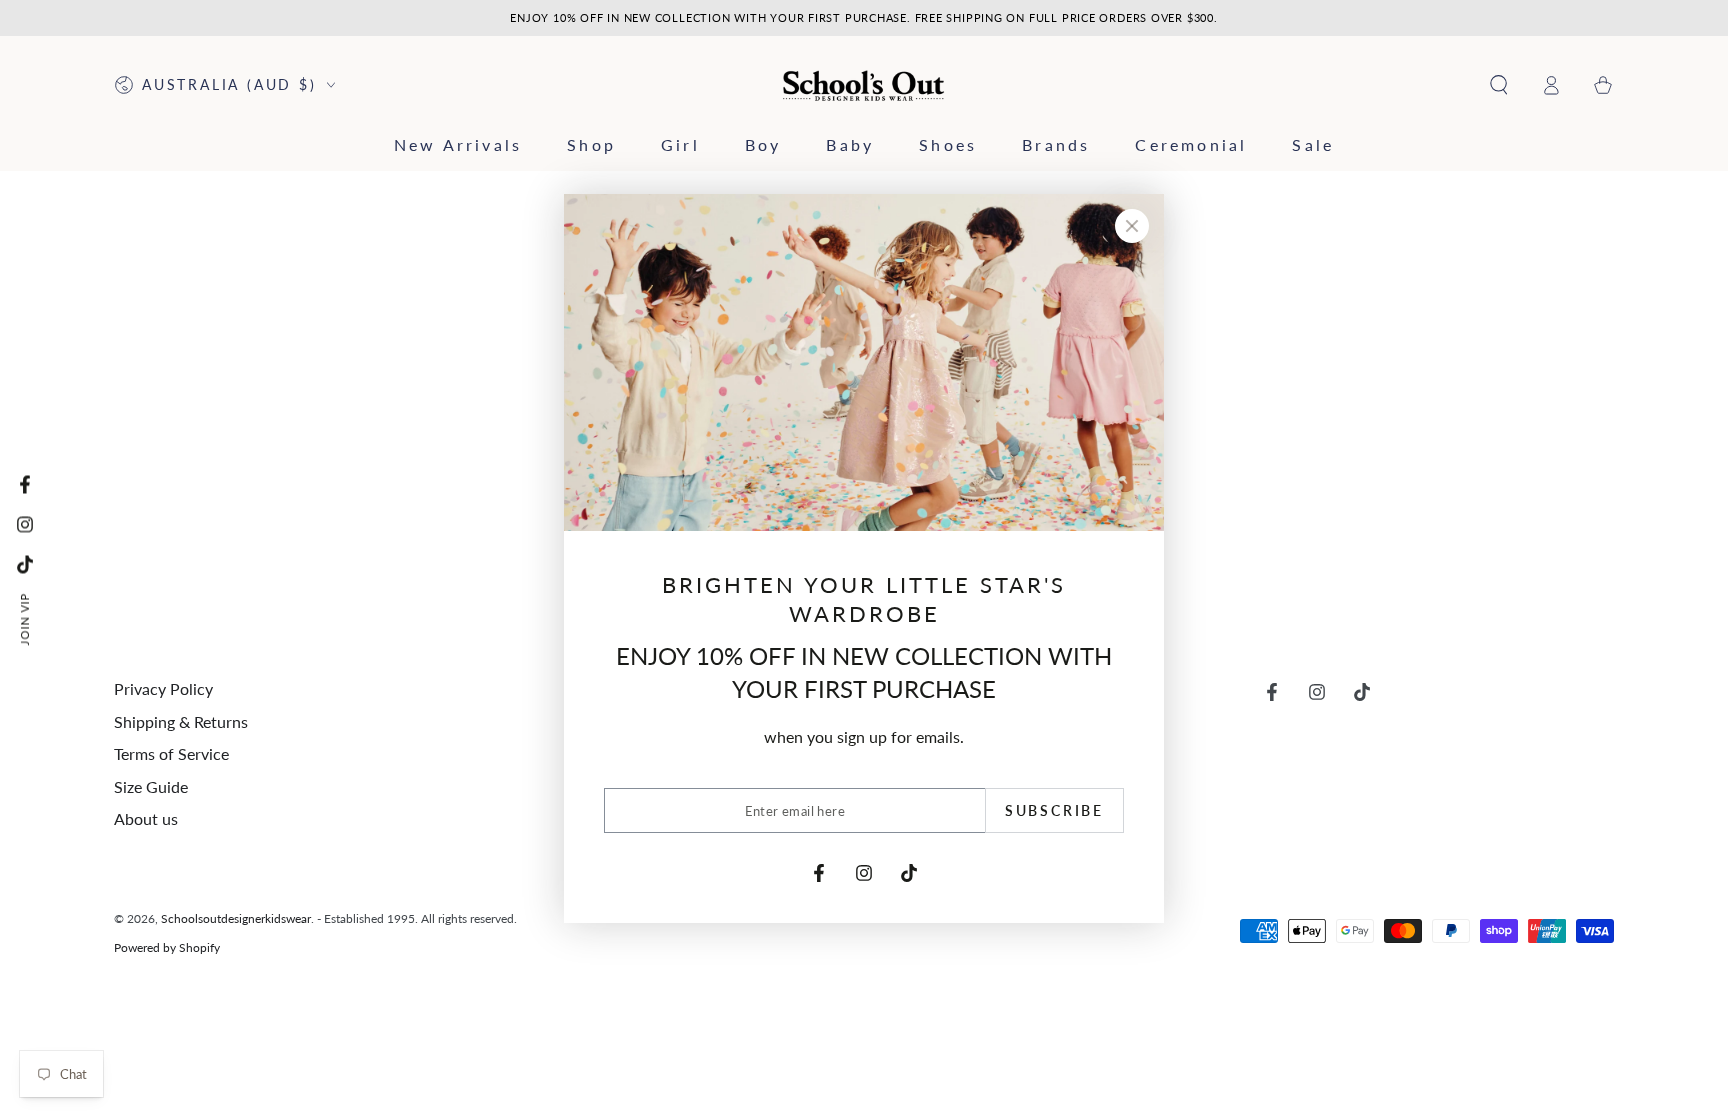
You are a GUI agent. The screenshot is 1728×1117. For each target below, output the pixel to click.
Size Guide (151, 786)
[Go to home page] (863, 85)
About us (146, 818)
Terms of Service (171, 753)
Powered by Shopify (167, 947)
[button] (1499, 85)
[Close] (1132, 226)
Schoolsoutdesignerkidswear (236, 918)
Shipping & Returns (181, 721)
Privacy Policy (163, 688)
